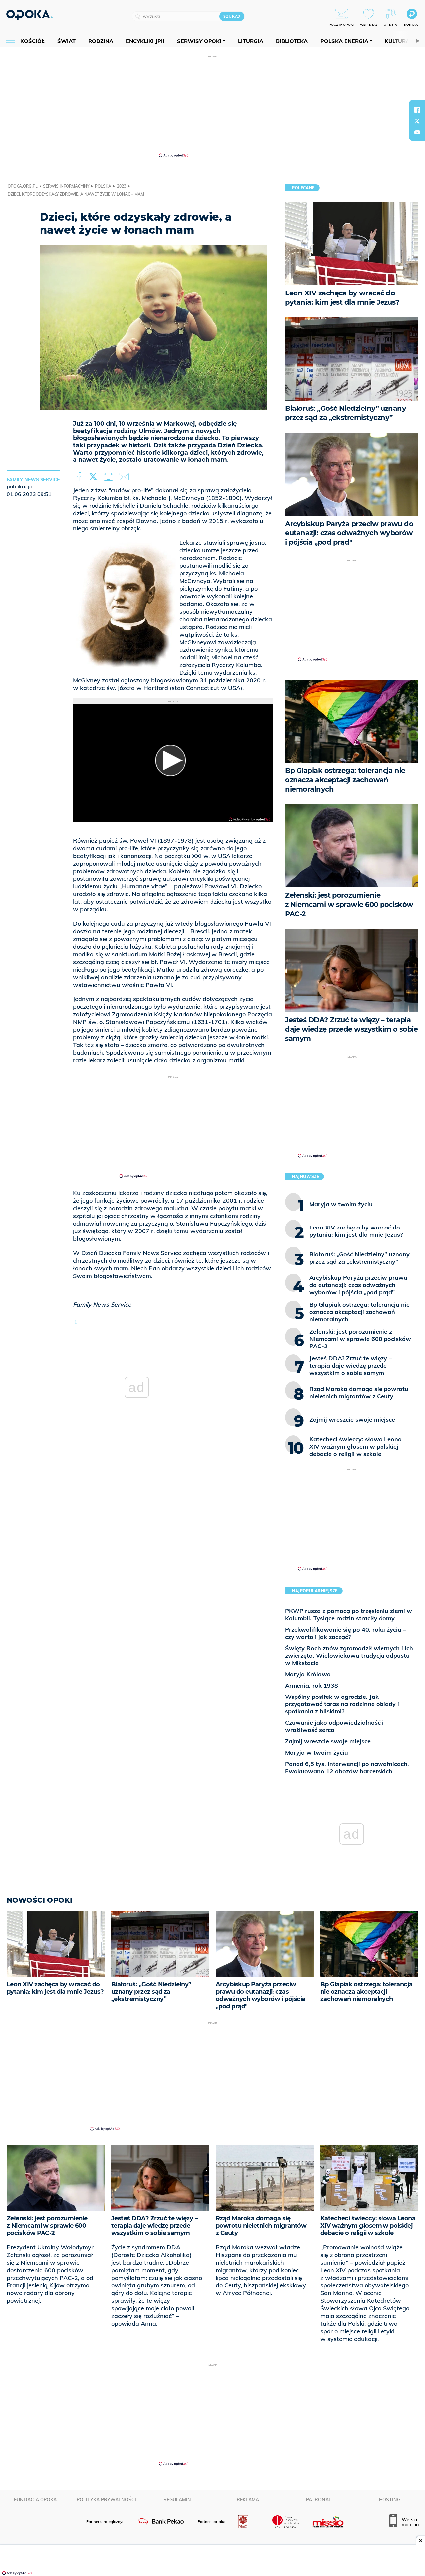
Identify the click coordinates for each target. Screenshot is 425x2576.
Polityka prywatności (106, 2500)
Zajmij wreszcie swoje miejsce (328, 1741)
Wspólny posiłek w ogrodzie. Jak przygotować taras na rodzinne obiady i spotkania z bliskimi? (342, 1704)
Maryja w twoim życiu (316, 1753)
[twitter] (417, 121)
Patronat (319, 2500)
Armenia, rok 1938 (311, 1685)
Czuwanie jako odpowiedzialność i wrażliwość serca (334, 1726)
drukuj (110, 477)
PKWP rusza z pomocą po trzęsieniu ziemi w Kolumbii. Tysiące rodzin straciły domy (348, 1615)
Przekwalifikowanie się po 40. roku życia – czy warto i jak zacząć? (345, 1633)
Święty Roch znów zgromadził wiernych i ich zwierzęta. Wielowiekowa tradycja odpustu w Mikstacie (349, 1655)
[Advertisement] (212, 106)
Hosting (390, 2500)
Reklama (248, 2500)
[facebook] (417, 110)
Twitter (94, 477)
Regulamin (177, 2500)
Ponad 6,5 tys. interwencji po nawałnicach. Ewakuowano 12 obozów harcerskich (347, 1767)
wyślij (125, 477)
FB (80, 477)
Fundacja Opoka (35, 2500)
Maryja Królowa (308, 1674)
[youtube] (417, 132)
